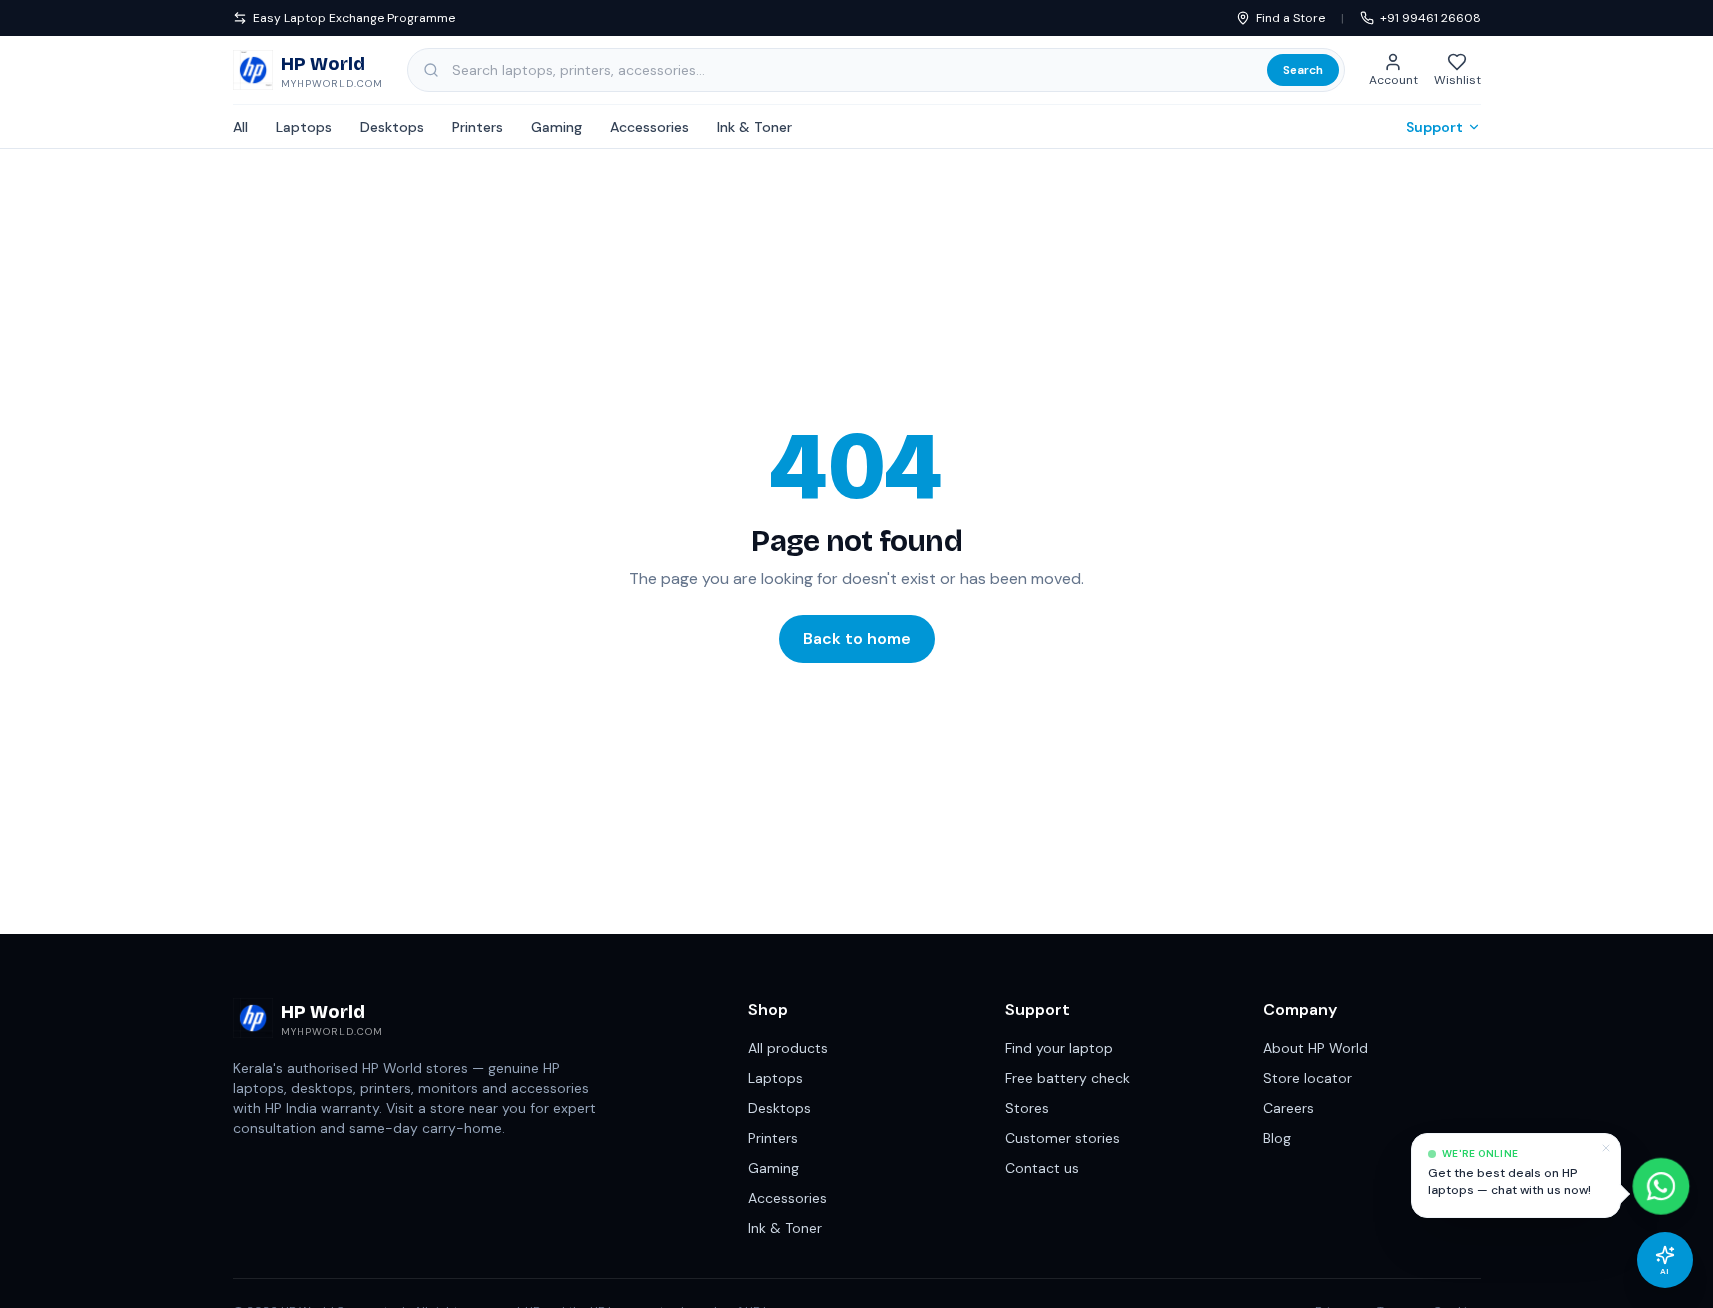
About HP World (1315, 1048)
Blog (1277, 1138)
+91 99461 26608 (1430, 18)
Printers (477, 127)
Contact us (1042, 1168)
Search (1303, 70)
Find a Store (1290, 18)
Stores (1027, 1108)
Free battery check (1067, 1078)
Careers (1288, 1108)
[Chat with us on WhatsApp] (1661, 1190)
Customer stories (1062, 1138)
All (240, 127)
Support (1434, 127)
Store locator (1307, 1078)
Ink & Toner (754, 127)
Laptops (304, 127)
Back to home (857, 638)
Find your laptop (1059, 1048)
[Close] (1606, 1148)
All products (788, 1048)
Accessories (649, 127)
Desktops (392, 127)
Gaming (556, 127)
